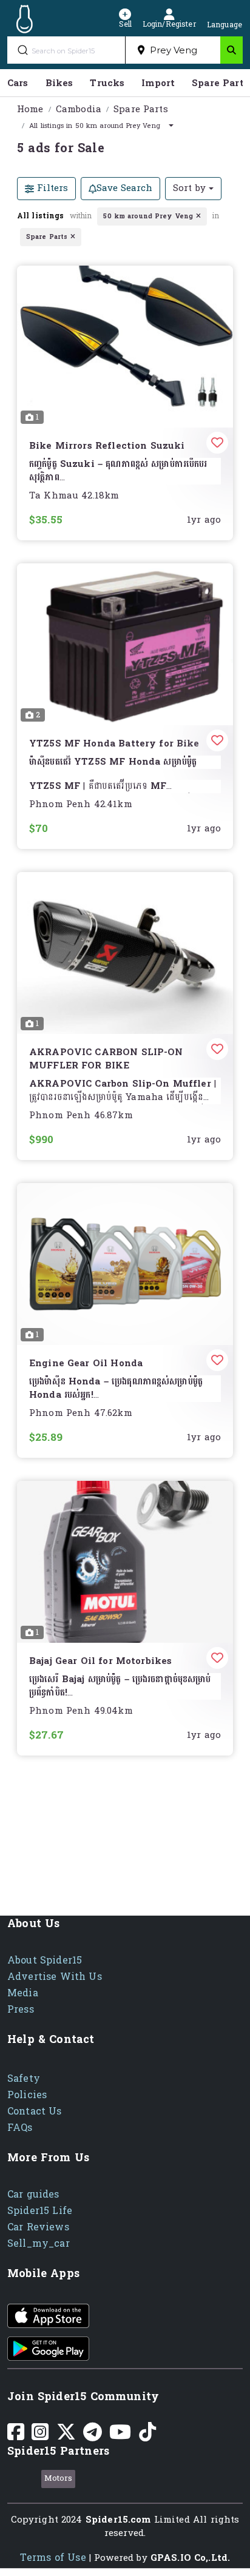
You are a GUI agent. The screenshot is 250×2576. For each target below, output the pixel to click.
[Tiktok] (147, 2436)
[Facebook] (16, 2436)
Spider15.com (118, 2520)
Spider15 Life (40, 2211)
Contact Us (35, 2111)
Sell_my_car (39, 2243)
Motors (59, 2478)
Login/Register (169, 23)
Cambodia (79, 109)
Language (225, 24)
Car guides (33, 2194)
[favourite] (212, 446)
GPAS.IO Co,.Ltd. (190, 2558)
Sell (125, 23)
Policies (27, 2095)
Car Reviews (38, 2227)
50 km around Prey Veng (148, 216)
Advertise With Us (55, 1977)
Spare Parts (141, 109)
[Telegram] (93, 2436)
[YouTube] (120, 2436)
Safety (24, 2078)
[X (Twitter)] (66, 2436)
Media (23, 1993)
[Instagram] (40, 2436)
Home (30, 109)
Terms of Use (53, 2558)
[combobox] (173, 50)
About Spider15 (45, 1960)
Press (21, 2009)
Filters (51, 188)
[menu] (125, 83)
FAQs (20, 2128)
